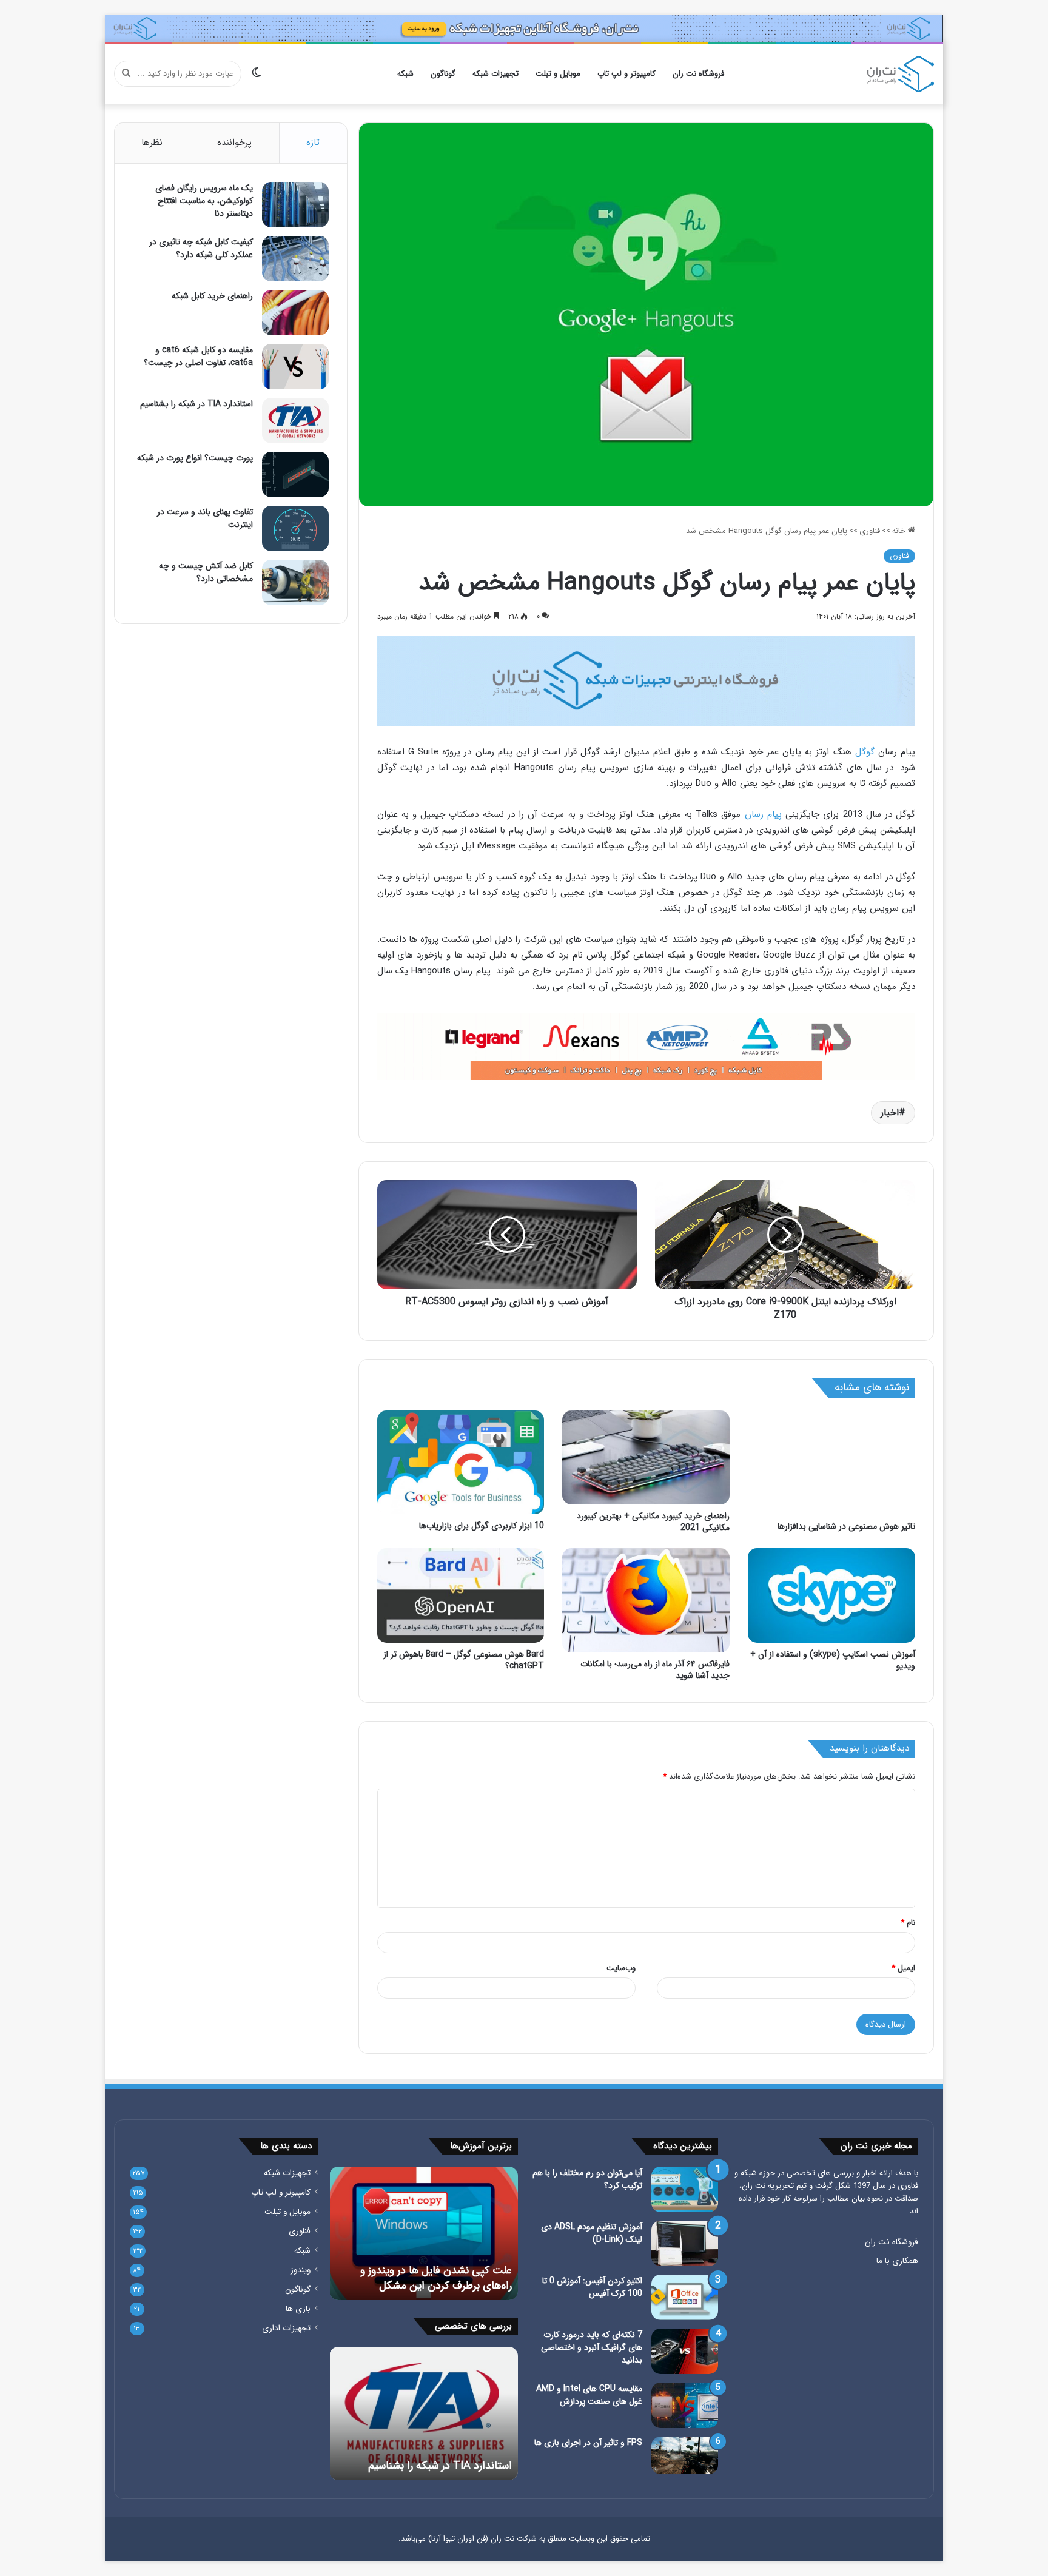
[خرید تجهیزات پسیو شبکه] (647, 1046)
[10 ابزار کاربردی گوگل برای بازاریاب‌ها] (461, 1463)
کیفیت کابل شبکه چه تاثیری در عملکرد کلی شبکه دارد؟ (201, 248)
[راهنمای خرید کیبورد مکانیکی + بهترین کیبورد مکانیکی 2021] (646, 1458)
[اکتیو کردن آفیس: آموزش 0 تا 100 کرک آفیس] (685, 2297)
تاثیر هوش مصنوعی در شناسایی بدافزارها (846, 1526)
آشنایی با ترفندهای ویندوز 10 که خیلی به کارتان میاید (424, 2278)
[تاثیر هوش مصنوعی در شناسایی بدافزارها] (831, 1463)
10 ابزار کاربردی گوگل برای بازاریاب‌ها (482, 1526)
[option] (424, 2233)
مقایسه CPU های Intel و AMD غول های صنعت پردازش (589, 2395)
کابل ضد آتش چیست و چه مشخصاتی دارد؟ (206, 572)
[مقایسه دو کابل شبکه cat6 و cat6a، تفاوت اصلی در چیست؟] (295, 367)
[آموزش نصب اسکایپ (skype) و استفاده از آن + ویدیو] (831, 1595)
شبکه (405, 74)
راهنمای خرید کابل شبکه (212, 296)
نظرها (152, 143)
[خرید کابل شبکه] (647, 681)
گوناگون (443, 74)
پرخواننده (234, 143)
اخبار (890, 1112)
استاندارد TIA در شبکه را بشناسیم (196, 404)
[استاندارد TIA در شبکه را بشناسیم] (295, 421)
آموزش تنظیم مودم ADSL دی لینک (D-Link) (592, 2233)
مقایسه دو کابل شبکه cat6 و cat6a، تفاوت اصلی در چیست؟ (198, 356)
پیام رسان (763, 814)
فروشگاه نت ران (698, 74)
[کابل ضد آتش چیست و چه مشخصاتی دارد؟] (295, 582)
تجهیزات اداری (286, 2328)
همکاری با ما (897, 2261)
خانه (900, 531)
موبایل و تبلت (558, 74)
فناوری (870, 531)
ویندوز (301, 2270)
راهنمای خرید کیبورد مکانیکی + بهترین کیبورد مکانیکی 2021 (653, 1522)
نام (908, 1923)
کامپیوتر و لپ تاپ (626, 74)
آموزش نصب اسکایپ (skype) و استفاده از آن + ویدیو (833, 1660)
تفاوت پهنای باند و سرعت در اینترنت (205, 518)
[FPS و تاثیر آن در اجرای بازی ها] (685, 2455)
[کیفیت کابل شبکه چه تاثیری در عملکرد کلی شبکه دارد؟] (295, 259)
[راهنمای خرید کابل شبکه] (295, 313)
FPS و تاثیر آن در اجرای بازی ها (588, 2443)
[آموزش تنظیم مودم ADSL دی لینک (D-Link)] (685, 2243)
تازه (313, 143)
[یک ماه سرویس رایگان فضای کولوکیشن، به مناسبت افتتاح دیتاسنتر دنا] (295, 205)
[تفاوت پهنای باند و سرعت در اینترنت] (295, 528)
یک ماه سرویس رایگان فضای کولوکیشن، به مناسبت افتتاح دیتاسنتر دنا (204, 201)
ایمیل (903, 1968)
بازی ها (298, 2309)
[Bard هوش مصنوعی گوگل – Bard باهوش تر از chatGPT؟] (461, 1595)
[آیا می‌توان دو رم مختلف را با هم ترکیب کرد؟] (685, 2189)
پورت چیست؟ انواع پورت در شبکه (195, 458)
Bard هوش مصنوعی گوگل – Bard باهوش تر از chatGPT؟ (464, 1660)
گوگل (865, 752)
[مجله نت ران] (901, 74)
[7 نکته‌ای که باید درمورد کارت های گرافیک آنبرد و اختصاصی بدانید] (685, 2351)
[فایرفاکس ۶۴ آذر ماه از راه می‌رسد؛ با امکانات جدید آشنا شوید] (646, 1600)
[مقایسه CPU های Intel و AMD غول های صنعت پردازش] (685, 2405)
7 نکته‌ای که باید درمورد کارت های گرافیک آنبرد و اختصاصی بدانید (592, 2347)
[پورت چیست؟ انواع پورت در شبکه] (295, 475)
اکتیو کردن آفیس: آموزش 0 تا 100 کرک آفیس (592, 2287)
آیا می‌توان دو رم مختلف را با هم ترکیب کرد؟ (587, 2179)
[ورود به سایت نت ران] (524, 28)
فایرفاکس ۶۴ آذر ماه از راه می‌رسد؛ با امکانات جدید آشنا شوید (655, 1670)
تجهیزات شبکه (495, 74)
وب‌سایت (621, 1968)
